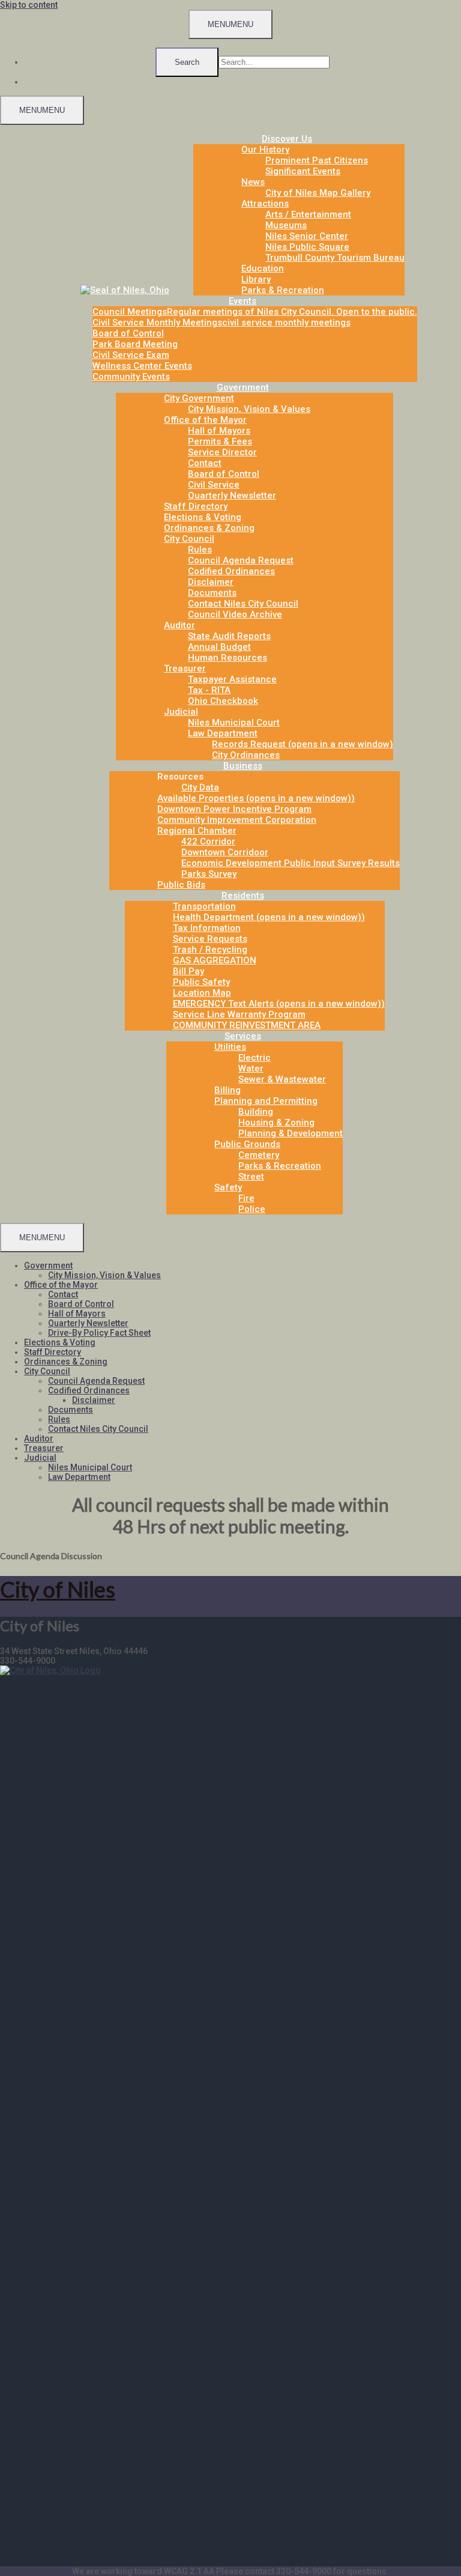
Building (256, 1112)
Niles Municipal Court (234, 723)
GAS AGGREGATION (215, 960)
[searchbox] (274, 62)
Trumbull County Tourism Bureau (335, 258)
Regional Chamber (197, 831)
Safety (228, 1187)
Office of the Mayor (205, 420)
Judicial (181, 712)
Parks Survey (209, 874)
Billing (227, 1090)
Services (243, 1036)
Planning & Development (291, 1133)
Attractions (265, 204)
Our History (265, 150)
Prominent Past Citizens (317, 160)
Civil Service (214, 485)
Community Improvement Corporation (237, 820)
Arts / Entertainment (308, 214)
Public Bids (181, 885)
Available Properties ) (256, 798)
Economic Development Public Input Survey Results (291, 863)
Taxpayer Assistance (232, 679)
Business (243, 766)
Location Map (202, 993)
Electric (255, 1058)
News (253, 182)
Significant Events (303, 171)
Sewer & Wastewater (282, 1079)
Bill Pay (188, 971)
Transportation (204, 906)
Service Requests (210, 939)
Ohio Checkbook (223, 701)
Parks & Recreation (283, 290)
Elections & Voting (203, 517)
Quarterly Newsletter (232, 496)
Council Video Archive (235, 614)
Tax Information (207, 928)
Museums (286, 225)
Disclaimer (211, 582)
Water (251, 1068)
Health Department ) (269, 917)
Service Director (222, 452)
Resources (180, 777)
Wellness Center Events (142, 366)
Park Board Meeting (135, 344)
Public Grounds (247, 1144)
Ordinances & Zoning (209, 528)
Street (251, 1177)
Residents (243, 896)
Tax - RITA (209, 690)
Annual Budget (219, 647)
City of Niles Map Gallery (318, 193)
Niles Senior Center (307, 236)
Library (256, 279)
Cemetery (259, 1155)
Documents (212, 593)
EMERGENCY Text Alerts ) (279, 1004)
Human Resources (227, 658)
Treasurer (185, 668)
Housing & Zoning (276, 1123)
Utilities (230, 1047)
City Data (200, 787)
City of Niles (58, 1589)
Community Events (131, 377)
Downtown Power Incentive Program (234, 809)
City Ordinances (246, 755)
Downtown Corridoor (225, 852)
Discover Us (287, 139)
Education (263, 268)
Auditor (179, 625)
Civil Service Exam (131, 355)
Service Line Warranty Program (239, 1014)
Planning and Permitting (266, 1101)
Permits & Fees (220, 441)
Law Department (223, 733)
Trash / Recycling (210, 950)
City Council (189, 539)
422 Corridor (208, 841)
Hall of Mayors (219, 431)
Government (243, 387)
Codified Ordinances (231, 571)
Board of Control (128, 333)
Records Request (303, 744)
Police (252, 1209)
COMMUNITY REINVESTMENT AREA (247, 1025)
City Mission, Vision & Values (249, 409)
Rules (200, 550)
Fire (246, 1198)
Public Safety (201, 982)
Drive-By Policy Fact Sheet (99, 1333)
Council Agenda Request (241, 560)
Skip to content (29, 5)
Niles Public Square (307, 247)
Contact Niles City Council (243, 604)
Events (243, 301)
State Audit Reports (229, 636)
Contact (205, 463)
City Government (199, 398)
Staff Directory (196, 506)
